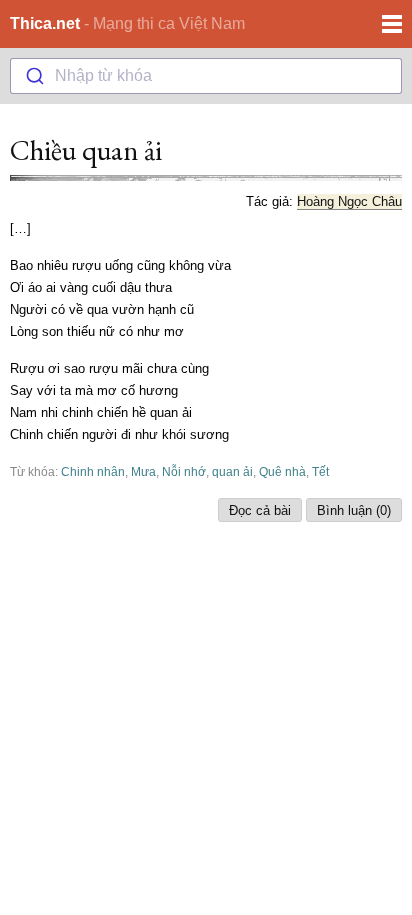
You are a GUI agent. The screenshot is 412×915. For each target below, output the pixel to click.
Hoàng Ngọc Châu (349, 201)
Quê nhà (282, 471)
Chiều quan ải (86, 150)
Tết (320, 471)
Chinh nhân (93, 471)
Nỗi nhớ (184, 471)
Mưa (143, 471)
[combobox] (206, 76)
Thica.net (45, 23)
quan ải (232, 471)
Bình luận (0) (354, 510)
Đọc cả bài (260, 510)
